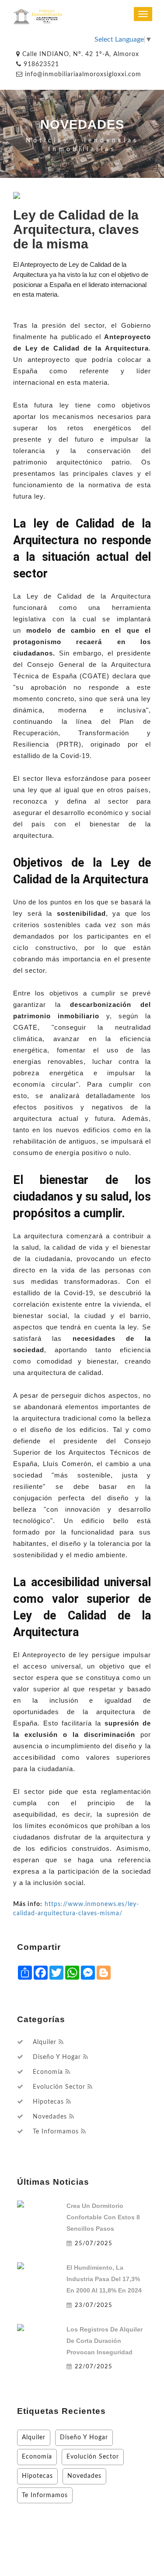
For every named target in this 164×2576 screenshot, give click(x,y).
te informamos (56, 2132)
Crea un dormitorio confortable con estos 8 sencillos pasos (103, 2217)
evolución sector (59, 2087)
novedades (50, 2117)
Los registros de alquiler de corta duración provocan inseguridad (105, 2341)
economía (48, 2072)
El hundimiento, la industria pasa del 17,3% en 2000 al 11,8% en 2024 (104, 2279)
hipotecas (48, 2102)
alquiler (45, 2042)
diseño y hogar (57, 2057)
